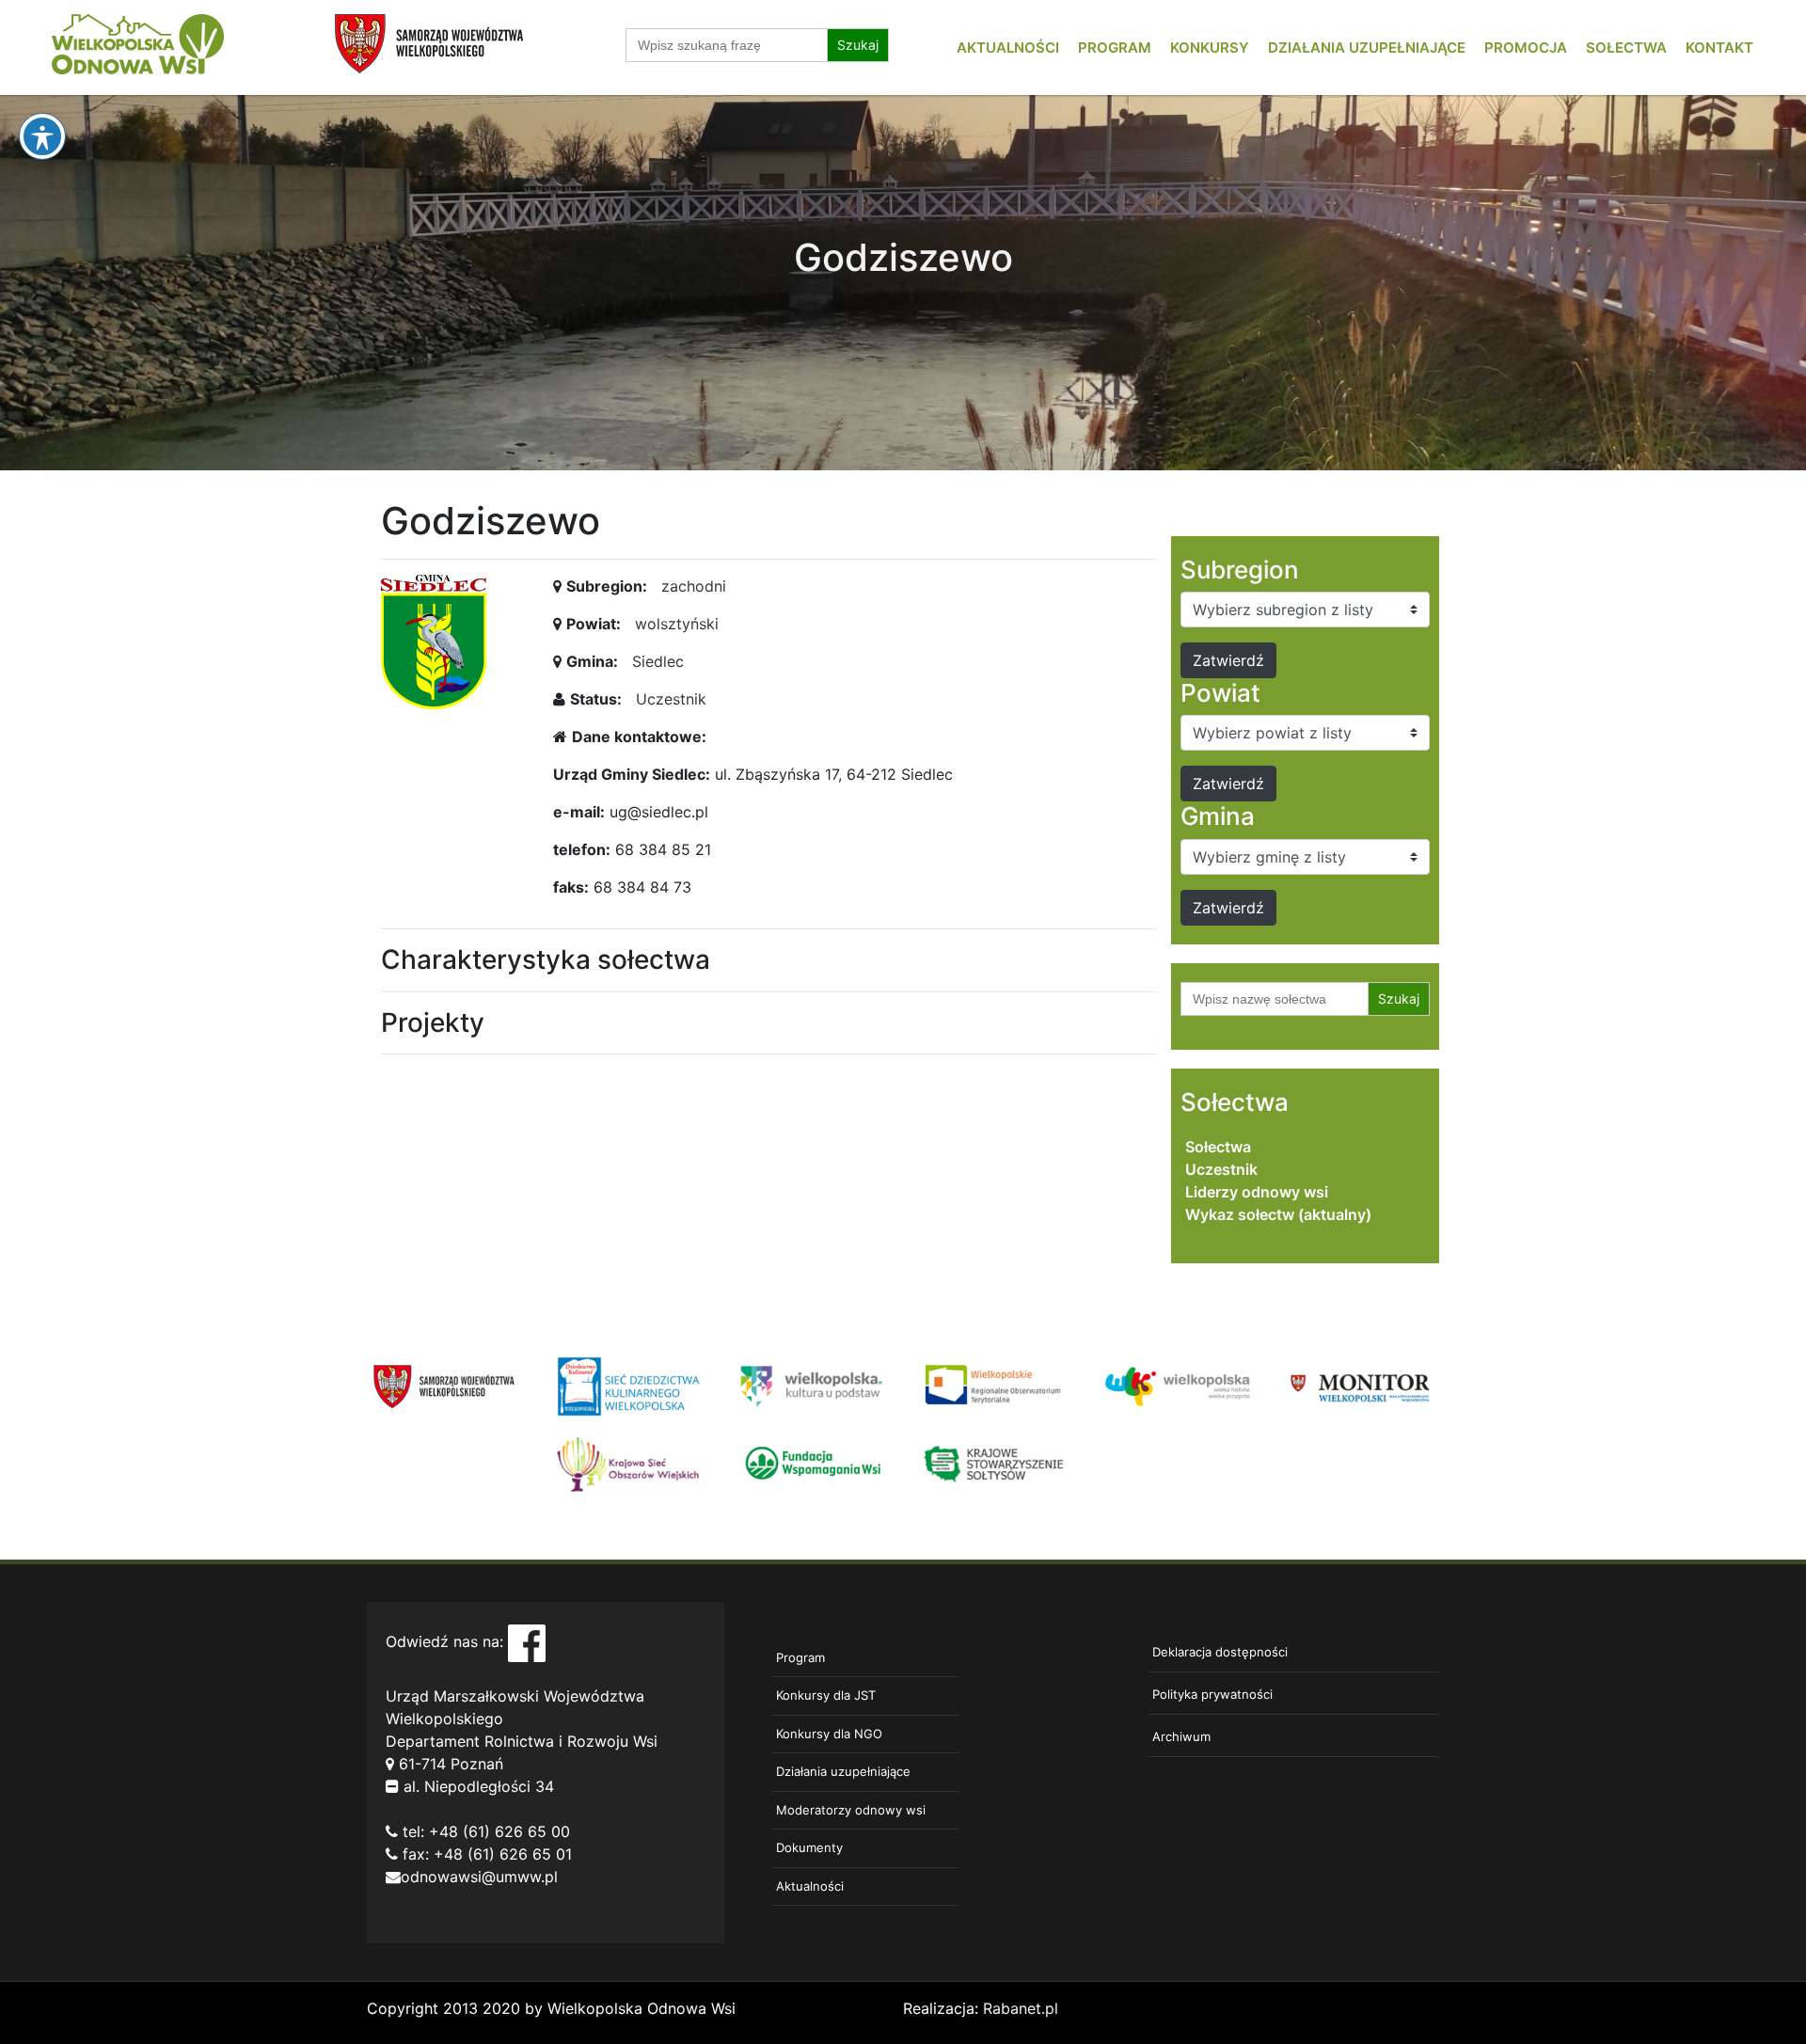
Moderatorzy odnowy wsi (851, 1810)
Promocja (1526, 48)
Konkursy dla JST (826, 1695)
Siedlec (658, 661)
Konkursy (1210, 48)
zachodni (694, 586)
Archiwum (1181, 1736)
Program (1115, 48)
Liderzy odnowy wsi (1257, 1192)
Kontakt (1719, 48)
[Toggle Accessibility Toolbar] (42, 136)
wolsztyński (677, 624)
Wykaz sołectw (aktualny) (1278, 1214)
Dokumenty (809, 1847)
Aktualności (1008, 48)
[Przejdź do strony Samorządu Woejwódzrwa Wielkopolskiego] (444, 1385)
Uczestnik (671, 699)
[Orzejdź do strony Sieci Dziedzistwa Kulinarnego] (628, 1385)
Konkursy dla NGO (829, 1734)
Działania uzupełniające (1367, 48)
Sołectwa (1626, 48)
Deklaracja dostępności (1220, 1652)
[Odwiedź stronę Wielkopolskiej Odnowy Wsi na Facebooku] (527, 1641)
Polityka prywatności (1212, 1694)
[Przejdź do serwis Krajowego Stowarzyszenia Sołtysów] (995, 1463)
